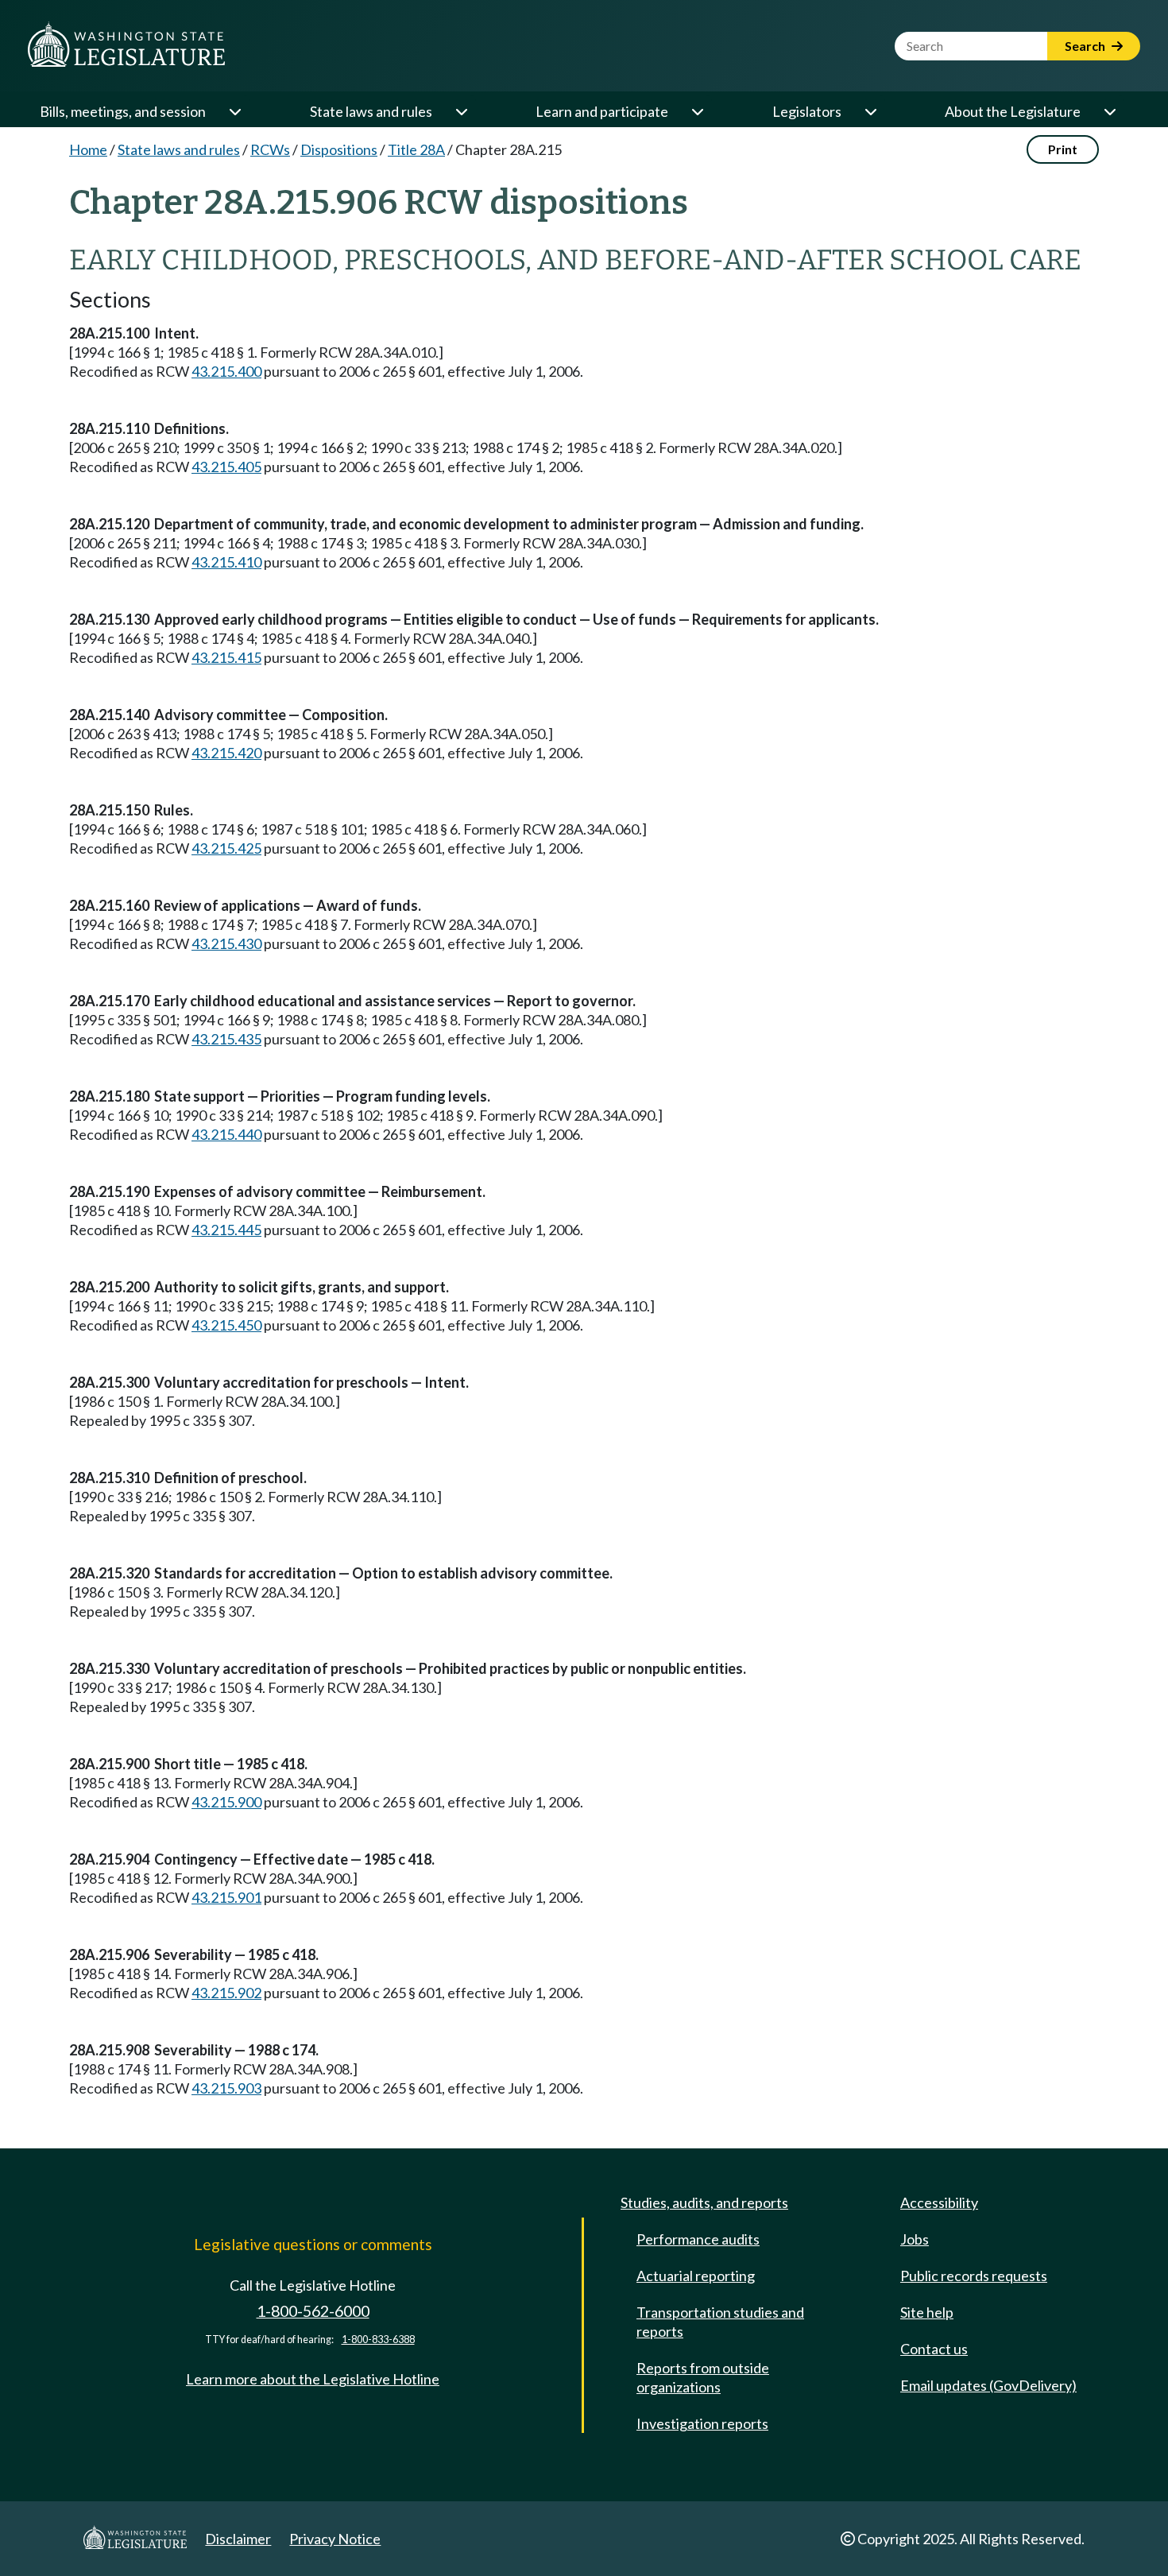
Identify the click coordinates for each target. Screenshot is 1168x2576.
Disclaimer (238, 2539)
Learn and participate (602, 111)
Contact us (934, 2349)
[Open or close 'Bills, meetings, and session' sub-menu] (234, 111)
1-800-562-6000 (313, 2311)
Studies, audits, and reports (704, 2202)
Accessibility (939, 2202)
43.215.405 (226, 467)
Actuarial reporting (696, 2276)
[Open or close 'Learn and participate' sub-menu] (697, 111)
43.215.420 (226, 753)
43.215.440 (226, 1134)
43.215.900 (226, 1802)
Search (1086, 46)
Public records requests (974, 2276)
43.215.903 (226, 2088)
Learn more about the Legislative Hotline (313, 2379)
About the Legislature (1013, 111)
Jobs (915, 2239)
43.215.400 (226, 371)
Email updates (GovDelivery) (988, 2385)
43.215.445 (226, 1230)
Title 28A (416, 149)
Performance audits (698, 2239)
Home (88, 149)
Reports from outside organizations (703, 2377)
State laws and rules (371, 111)
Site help (927, 2312)
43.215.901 (226, 1897)
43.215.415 (226, 657)
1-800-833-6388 (378, 2340)
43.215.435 (226, 1039)
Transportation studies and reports (720, 2322)
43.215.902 (226, 1993)
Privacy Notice (335, 2539)
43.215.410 (226, 562)
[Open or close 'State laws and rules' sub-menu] (461, 111)
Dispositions (339, 149)
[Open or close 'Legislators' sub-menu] (870, 111)
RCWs (270, 149)
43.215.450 (226, 1325)
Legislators (807, 111)
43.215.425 (226, 848)
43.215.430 (226, 943)
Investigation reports (702, 2423)
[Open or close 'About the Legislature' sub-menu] (1109, 111)
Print (1063, 149)
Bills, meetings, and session (123, 111)
